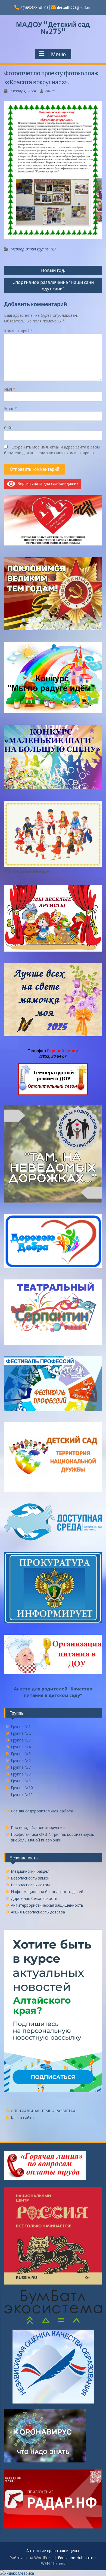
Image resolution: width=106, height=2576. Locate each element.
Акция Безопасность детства (38, 1912)
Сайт (9, 428)
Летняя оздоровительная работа (42, 1811)
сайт (50, 91)
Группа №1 (21, 1726)
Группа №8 (21, 1774)
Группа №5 (21, 1754)
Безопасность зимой (30, 1878)
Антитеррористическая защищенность (47, 1905)
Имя (10, 389)
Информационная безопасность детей (47, 1892)
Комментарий (18, 331)
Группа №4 (21, 1747)
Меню (58, 54)
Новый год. (53, 270)
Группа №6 (21, 1760)
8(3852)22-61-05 (34, 8)
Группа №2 (21, 1733)
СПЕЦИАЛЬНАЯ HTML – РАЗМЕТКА (43, 2111)
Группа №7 (21, 1767)
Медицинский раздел (30, 1871)
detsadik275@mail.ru (74, 8)
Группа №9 (21, 1781)
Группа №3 (21, 1740)
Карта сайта (22, 2118)
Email (10, 408)
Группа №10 (22, 1788)
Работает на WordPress (32, 2558)
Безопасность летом (30, 1885)
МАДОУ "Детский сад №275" (53, 28)
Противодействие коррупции (38, 1827)
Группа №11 (22, 1794)
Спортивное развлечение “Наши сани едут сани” (53, 285)
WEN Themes (53, 2563)
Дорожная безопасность (34, 1898)
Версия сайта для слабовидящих (47, 483)
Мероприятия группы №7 (33, 249)
